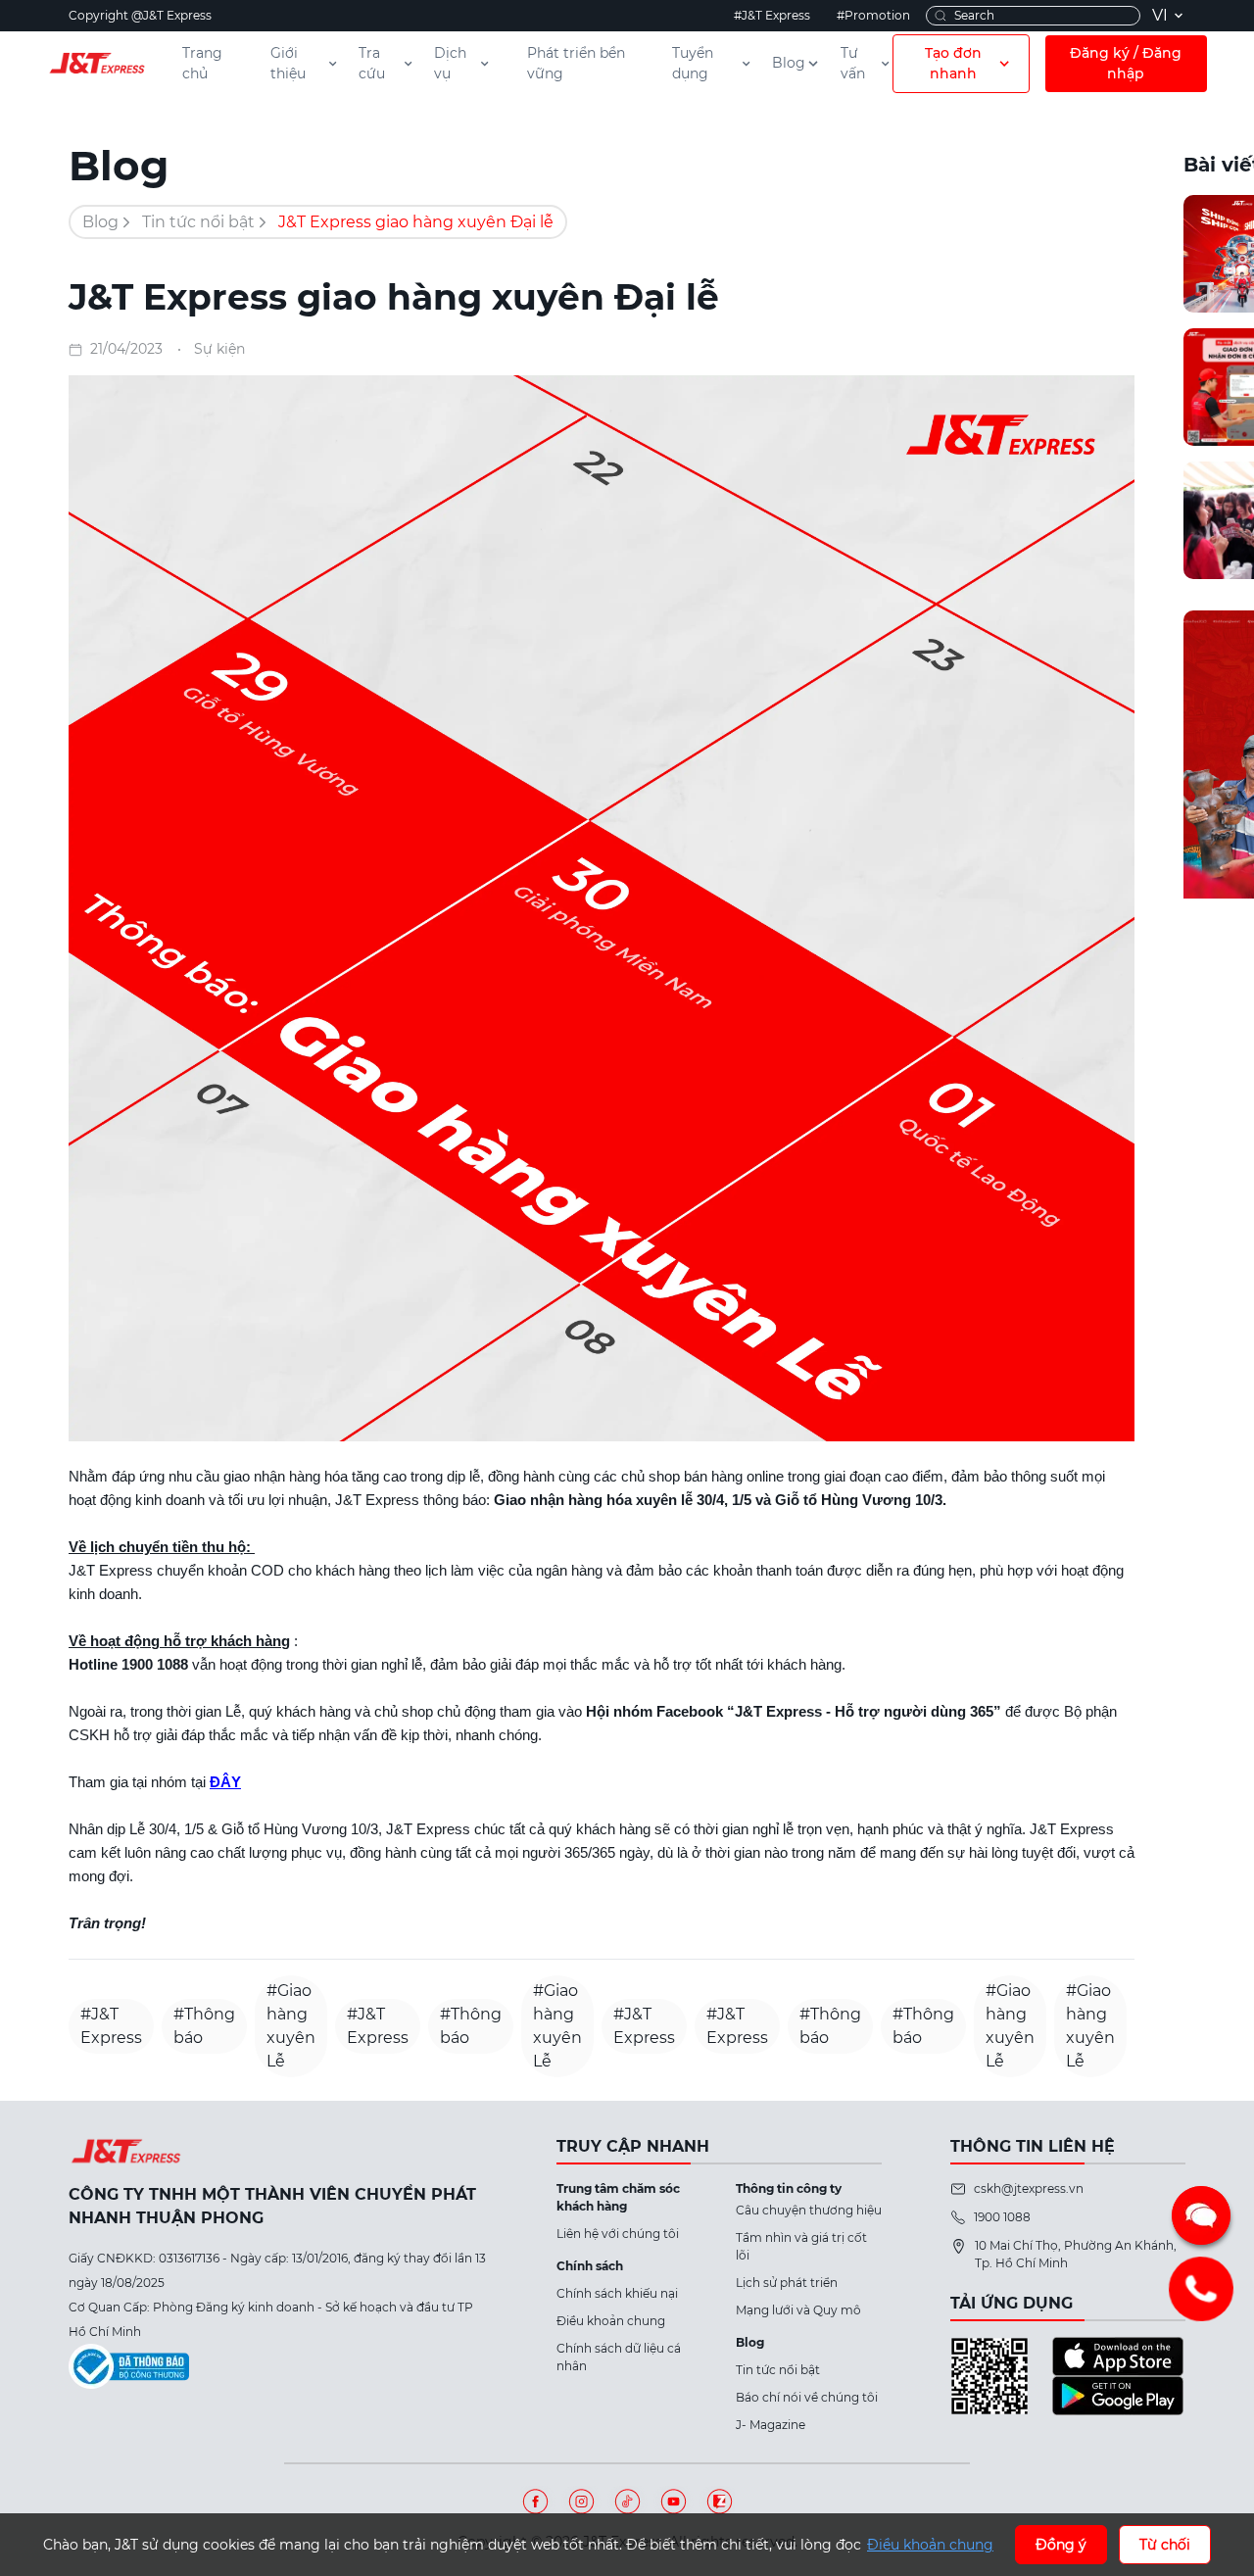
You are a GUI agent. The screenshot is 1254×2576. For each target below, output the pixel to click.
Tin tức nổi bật (198, 222)
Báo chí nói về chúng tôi (807, 2397)
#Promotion (873, 15)
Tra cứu (372, 63)
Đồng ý (1061, 2545)
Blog (789, 63)
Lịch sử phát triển (787, 2283)
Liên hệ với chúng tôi (618, 2234)
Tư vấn (853, 63)
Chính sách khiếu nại (617, 2293)
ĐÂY (225, 1782)
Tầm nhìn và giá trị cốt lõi (801, 2246)
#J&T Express (772, 15)
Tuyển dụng (693, 63)
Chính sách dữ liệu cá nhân (619, 2357)
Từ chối (1165, 2545)
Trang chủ (202, 63)
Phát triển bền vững (576, 63)
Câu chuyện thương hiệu (809, 2210)
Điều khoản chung (611, 2321)
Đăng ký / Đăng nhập (1126, 63)
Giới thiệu (288, 63)
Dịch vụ (450, 63)
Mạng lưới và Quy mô (798, 2310)
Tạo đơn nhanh (953, 63)
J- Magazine (771, 2425)
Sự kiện (219, 349)
